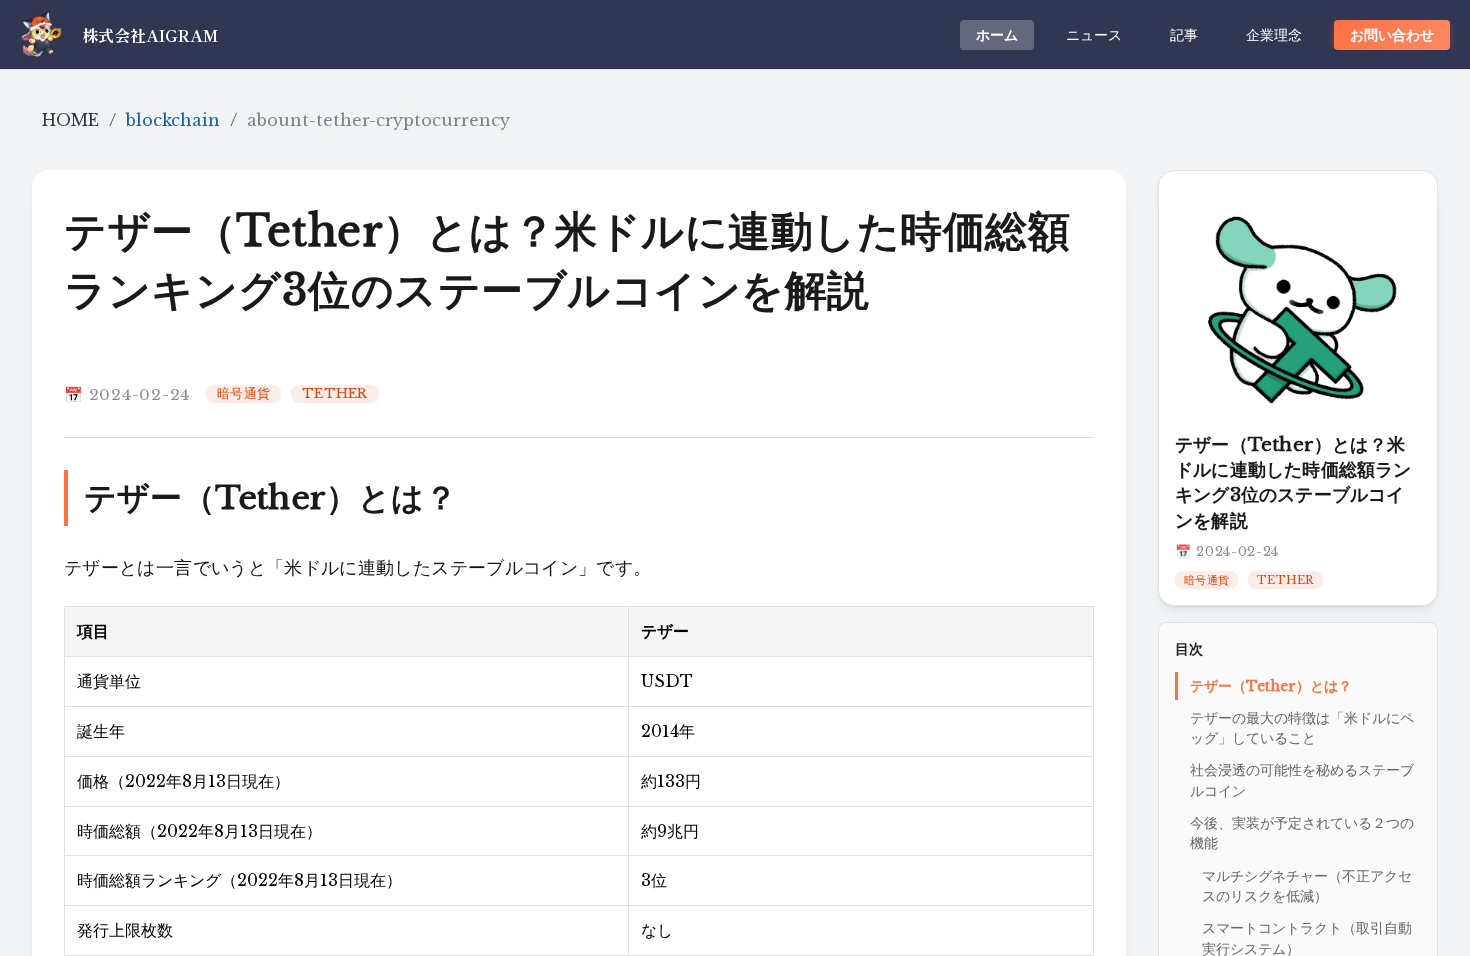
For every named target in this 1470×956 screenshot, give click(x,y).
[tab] (997, 35)
